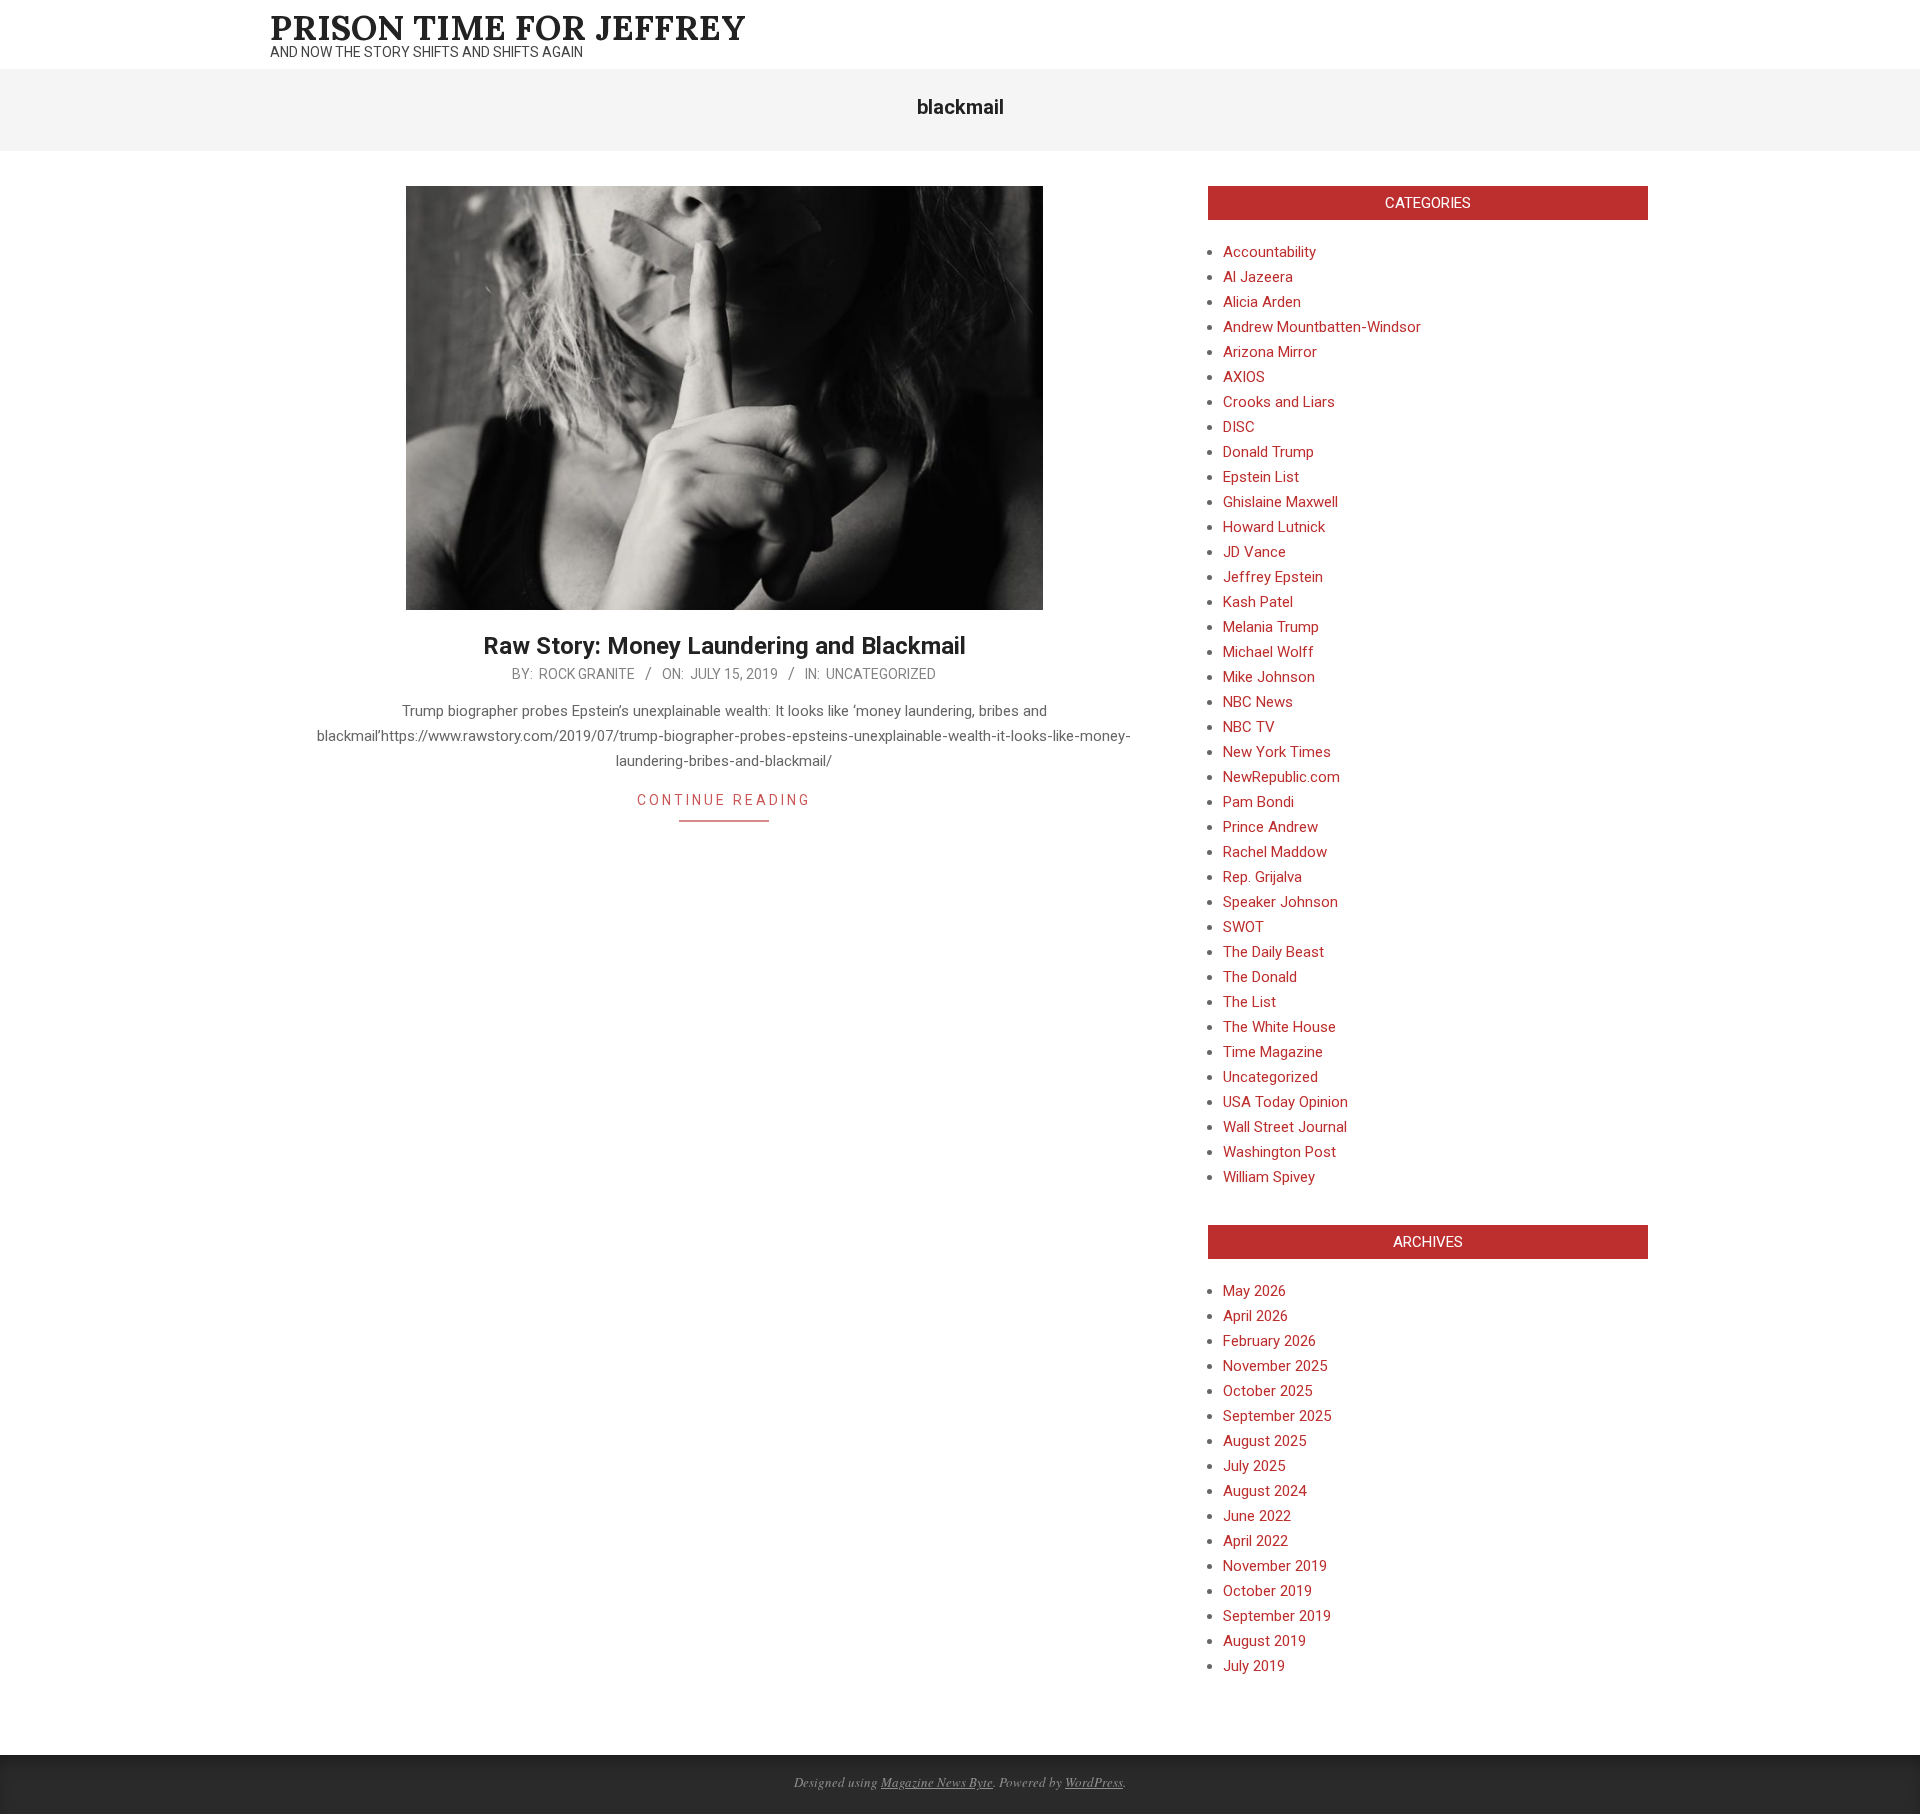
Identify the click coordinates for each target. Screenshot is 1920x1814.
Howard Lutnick (1274, 527)
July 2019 (1254, 1666)
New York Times (1277, 752)
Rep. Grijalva (1262, 877)
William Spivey (1269, 1177)
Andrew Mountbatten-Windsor (1322, 327)
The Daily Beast (1273, 952)
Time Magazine (1273, 1052)
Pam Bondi (1258, 802)
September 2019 (1277, 1616)
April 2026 (1255, 1316)
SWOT (1243, 927)
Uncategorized (881, 674)
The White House (1279, 1027)
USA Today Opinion (1285, 1102)
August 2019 (1264, 1641)
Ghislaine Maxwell (1280, 502)
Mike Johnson (1269, 677)
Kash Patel (1258, 602)
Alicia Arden (1262, 302)
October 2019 (1267, 1591)
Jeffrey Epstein (1273, 577)
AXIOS (1244, 377)
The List (1249, 1002)
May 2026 (1254, 1291)
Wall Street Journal (1285, 1127)
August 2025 (1264, 1441)
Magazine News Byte (937, 1782)
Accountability (1269, 252)
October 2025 (1267, 1391)
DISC (1239, 427)
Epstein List (1261, 477)
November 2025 (1275, 1366)
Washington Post (1279, 1152)
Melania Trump (1271, 627)
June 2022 (1257, 1516)
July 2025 (1254, 1466)
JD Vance (1254, 552)
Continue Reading (724, 800)
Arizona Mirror (1270, 352)
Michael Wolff (1268, 652)
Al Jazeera (1258, 277)
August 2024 (1264, 1491)
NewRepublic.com (1281, 777)
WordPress (1094, 1782)
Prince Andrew (1270, 827)
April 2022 (1255, 1541)
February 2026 (1269, 1341)
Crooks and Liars (1279, 402)
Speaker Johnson (1280, 902)
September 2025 (1277, 1416)
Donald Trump (1268, 452)
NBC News (1258, 702)
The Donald (1260, 977)
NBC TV (1249, 727)
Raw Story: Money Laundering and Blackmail (724, 646)
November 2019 (1275, 1566)
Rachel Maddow (1275, 852)
